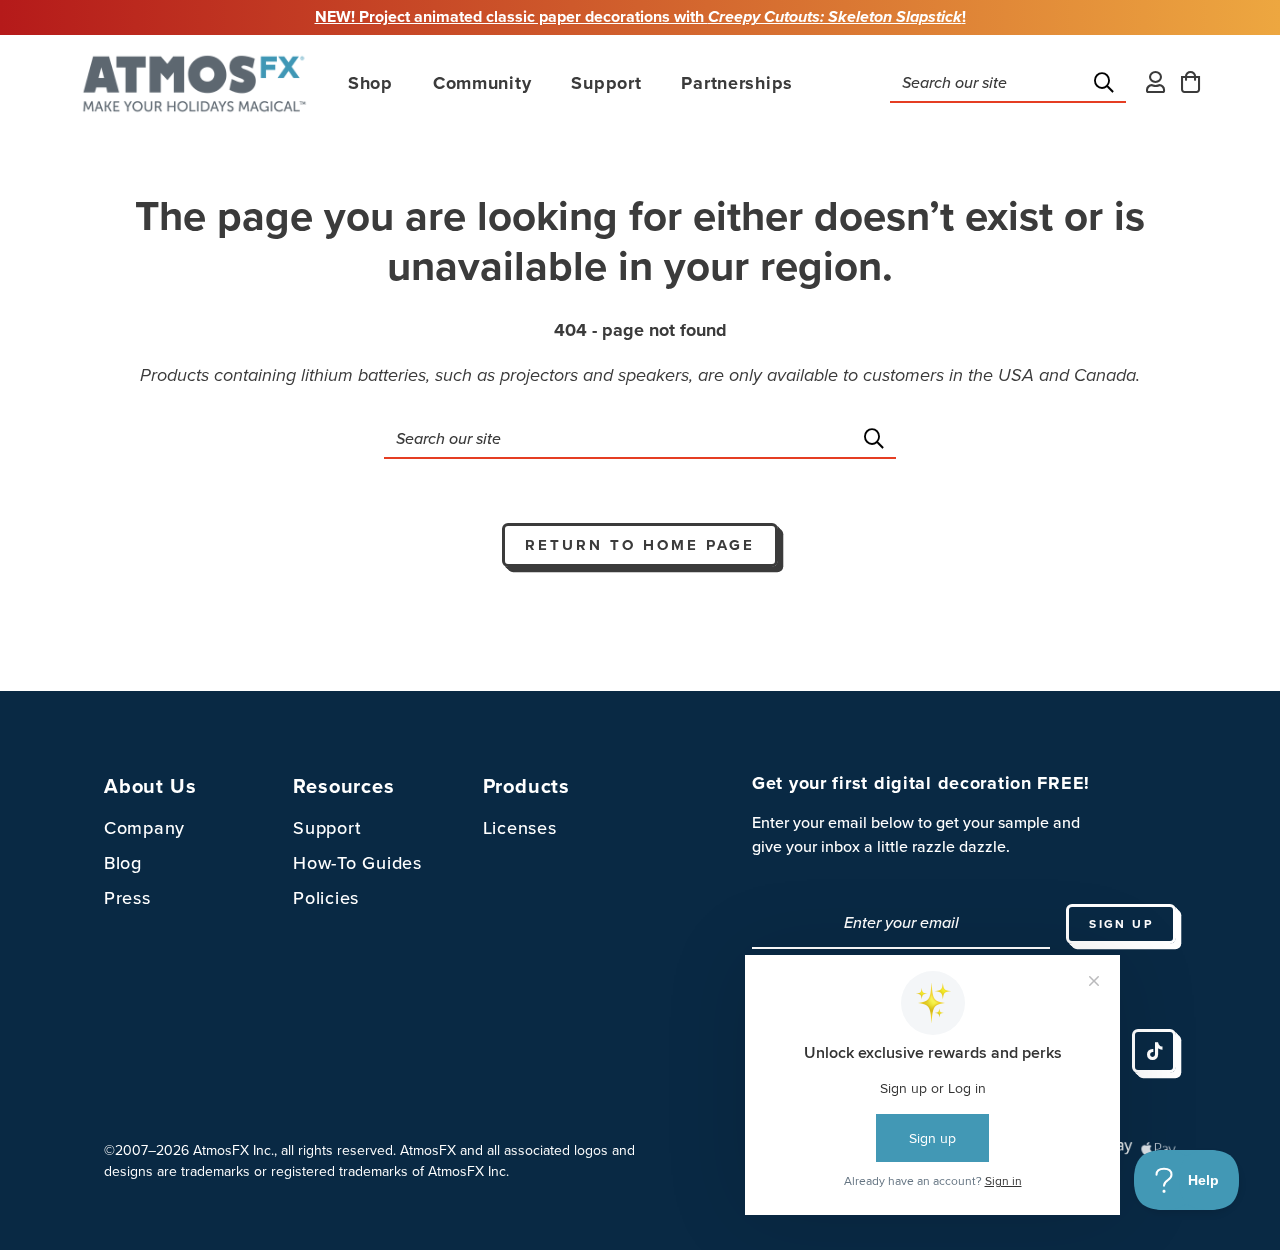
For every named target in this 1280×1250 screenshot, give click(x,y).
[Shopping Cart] (1190, 83)
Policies (326, 898)
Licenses (520, 828)
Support (327, 828)
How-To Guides (357, 863)
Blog (123, 863)
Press (127, 898)
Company (144, 828)
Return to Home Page (640, 545)
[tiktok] (1154, 1051)
